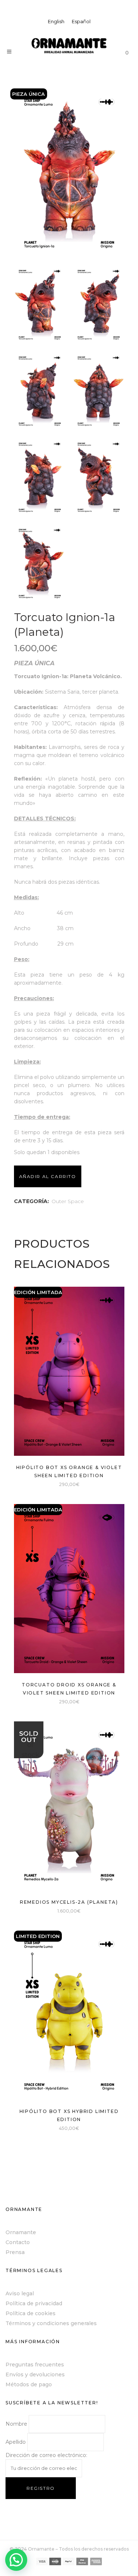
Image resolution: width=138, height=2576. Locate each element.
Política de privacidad (34, 2303)
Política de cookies (31, 2313)
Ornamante (21, 2232)
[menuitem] (56, 22)
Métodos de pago (29, 2384)
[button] (16, 2560)
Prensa (15, 2252)
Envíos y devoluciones (35, 2375)
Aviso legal (20, 2293)
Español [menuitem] (81, 21)
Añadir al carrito (48, 1176)
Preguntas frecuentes (35, 2365)
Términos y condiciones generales (51, 2323)
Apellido (16, 2442)
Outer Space (68, 1201)
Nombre (16, 2424)
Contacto (18, 2242)
